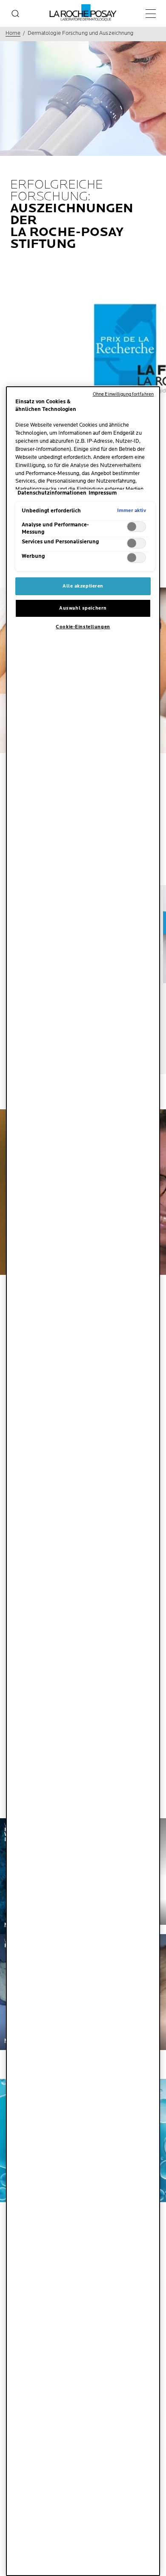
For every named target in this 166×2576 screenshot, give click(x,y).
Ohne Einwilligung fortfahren (123, 394)
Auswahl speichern (83, 608)
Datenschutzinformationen (52, 493)
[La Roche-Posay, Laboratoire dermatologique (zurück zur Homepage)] (83, 13)
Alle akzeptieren (83, 586)
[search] (15, 14)
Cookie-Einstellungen (83, 627)
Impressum (103, 493)
